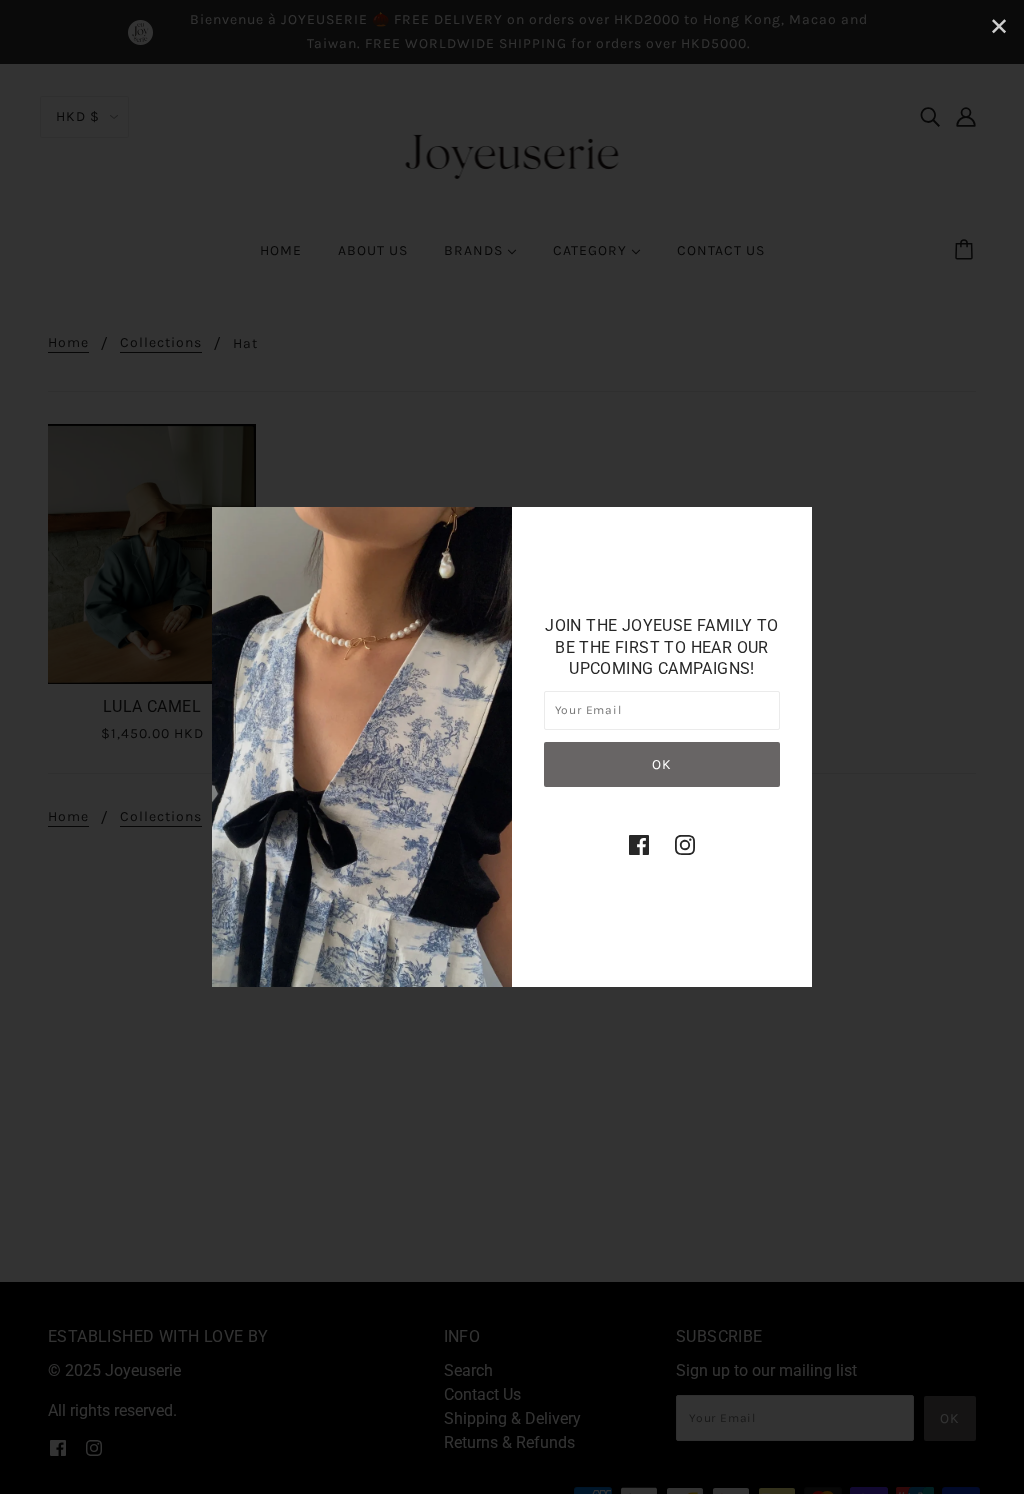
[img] (639, 845)
